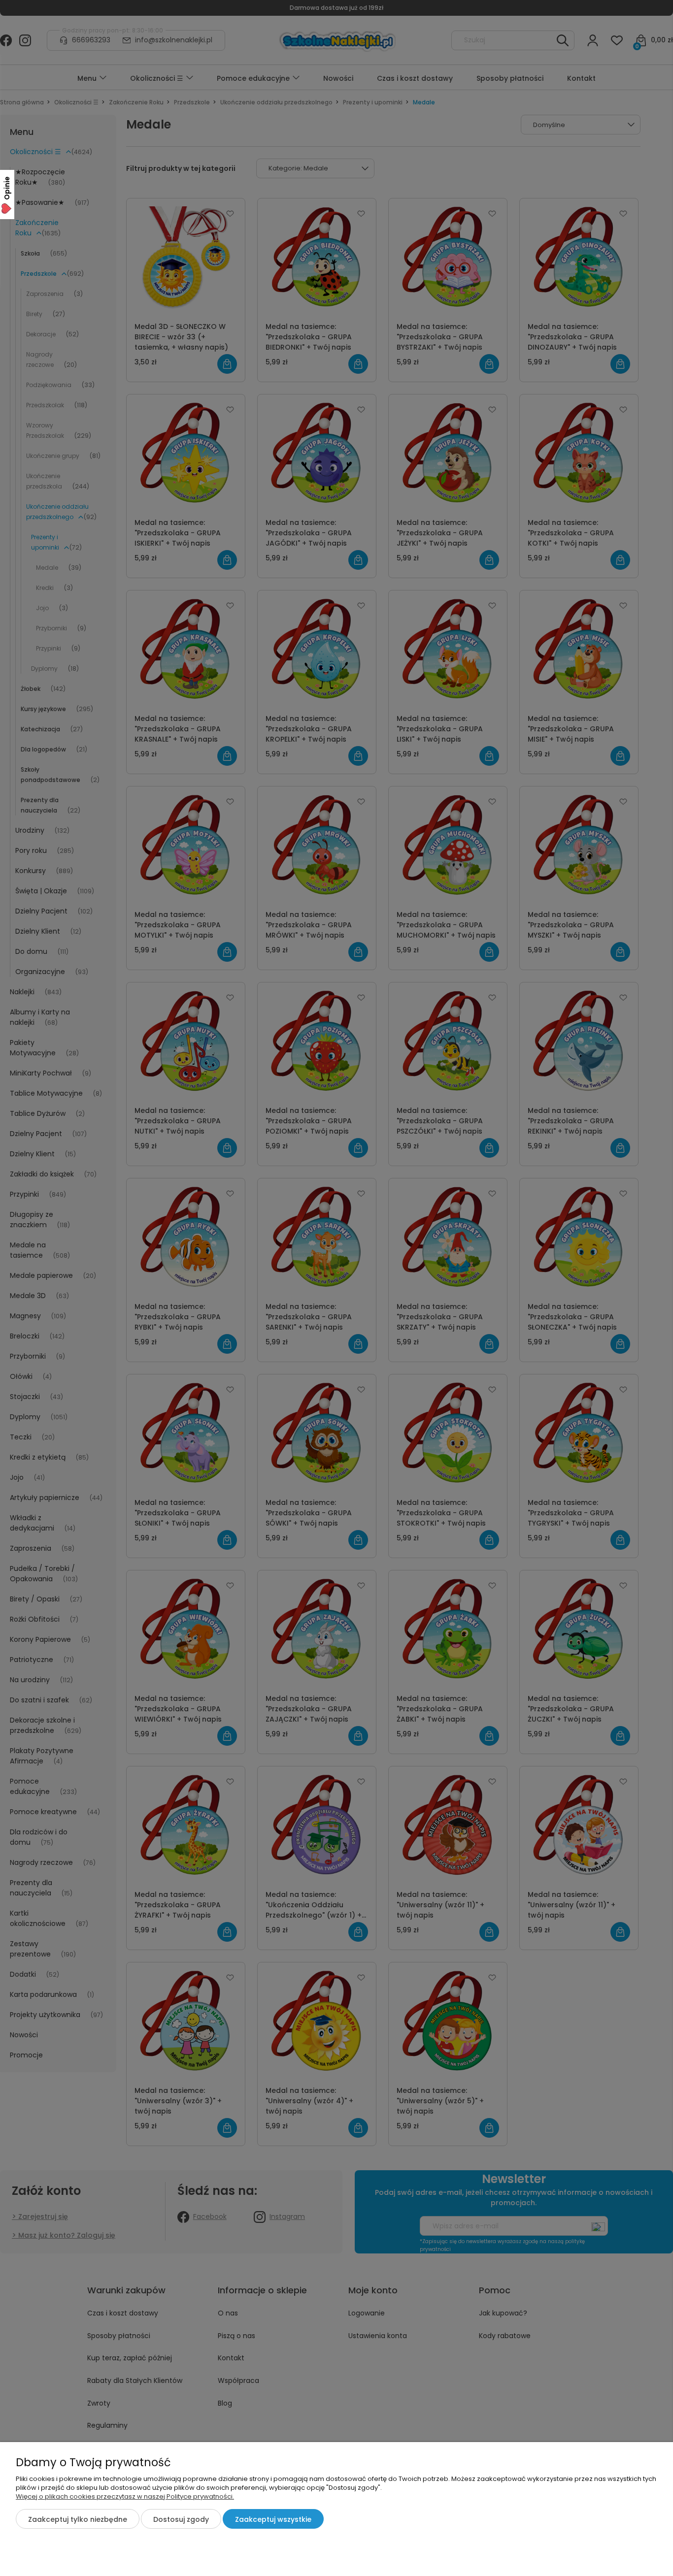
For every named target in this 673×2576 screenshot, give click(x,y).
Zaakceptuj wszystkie (273, 2519)
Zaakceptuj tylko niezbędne (78, 2519)
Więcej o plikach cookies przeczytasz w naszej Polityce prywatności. (125, 2496)
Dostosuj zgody (181, 2519)
